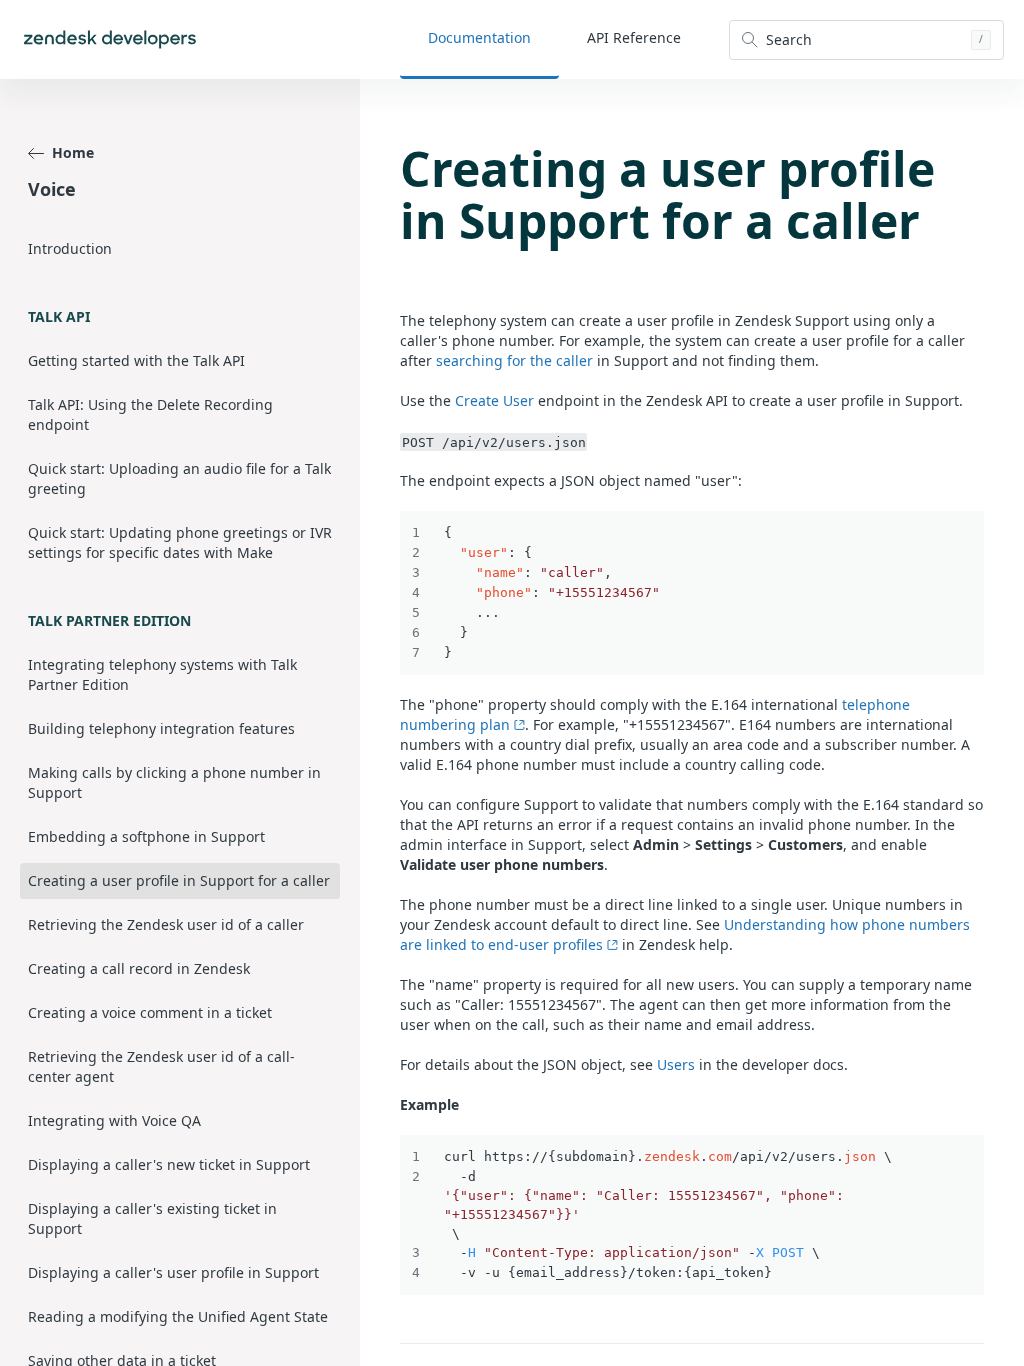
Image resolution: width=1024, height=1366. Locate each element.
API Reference (634, 37)
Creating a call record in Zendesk (139, 968)
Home (73, 152)
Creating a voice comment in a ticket (150, 1012)
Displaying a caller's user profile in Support (173, 1272)
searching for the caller (514, 360)
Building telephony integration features (161, 728)
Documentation (479, 37)
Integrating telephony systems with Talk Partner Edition (162, 674)
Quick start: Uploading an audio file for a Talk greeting (179, 478)
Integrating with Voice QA (114, 1120)
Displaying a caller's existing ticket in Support (152, 1218)
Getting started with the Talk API (136, 360)
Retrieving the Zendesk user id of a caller (166, 924)
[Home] (110, 39)
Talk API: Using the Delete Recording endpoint (150, 414)
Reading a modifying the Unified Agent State (178, 1316)
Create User (494, 400)
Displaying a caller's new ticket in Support (169, 1164)
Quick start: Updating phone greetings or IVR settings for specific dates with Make (180, 542)
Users (676, 1064)
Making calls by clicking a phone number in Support (174, 782)
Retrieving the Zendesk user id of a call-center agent (161, 1066)
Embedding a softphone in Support (146, 836)
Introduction (70, 248)
